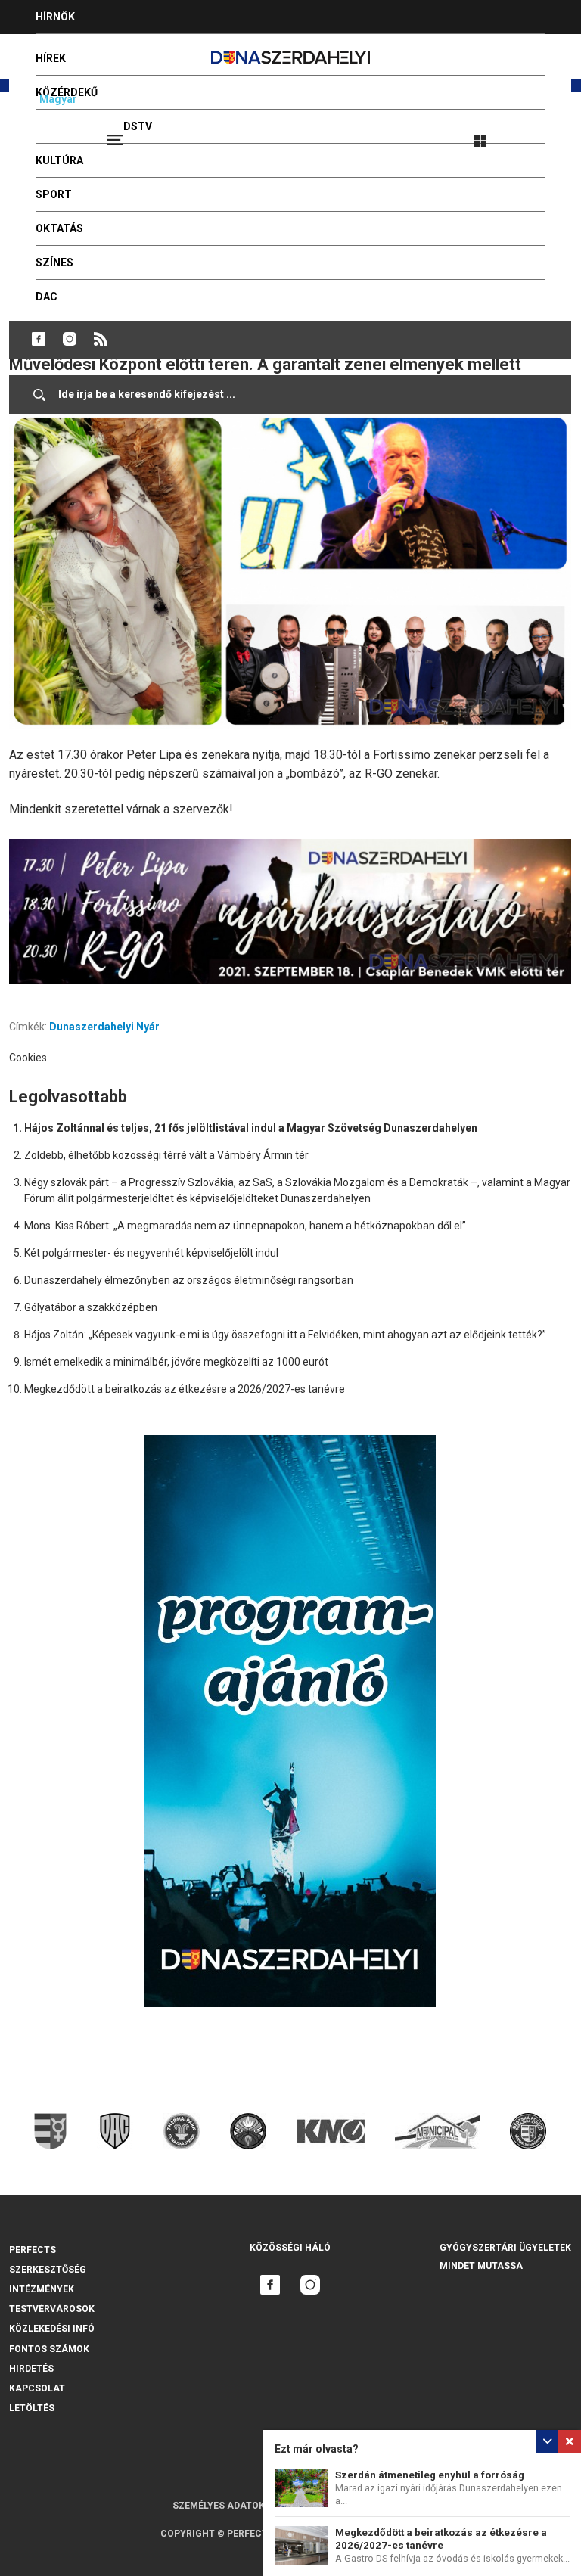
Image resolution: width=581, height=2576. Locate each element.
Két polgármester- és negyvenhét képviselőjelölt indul (151, 1253)
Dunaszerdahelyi (39, 339)
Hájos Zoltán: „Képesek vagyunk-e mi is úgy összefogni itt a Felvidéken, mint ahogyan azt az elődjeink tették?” (285, 1335)
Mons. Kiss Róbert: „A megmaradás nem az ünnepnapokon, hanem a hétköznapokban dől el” (245, 1226)
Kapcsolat (37, 2388)
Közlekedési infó (52, 2329)
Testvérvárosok (52, 2309)
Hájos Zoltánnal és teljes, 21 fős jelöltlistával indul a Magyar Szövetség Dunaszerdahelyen (251, 1128)
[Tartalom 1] (290, 912)
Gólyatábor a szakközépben (91, 1307)
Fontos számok (49, 2349)
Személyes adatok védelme (241, 2506)
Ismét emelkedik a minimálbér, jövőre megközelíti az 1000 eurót (176, 1362)
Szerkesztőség (48, 2270)
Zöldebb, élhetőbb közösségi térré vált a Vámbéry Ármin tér (166, 1155)
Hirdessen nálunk (87, 51)
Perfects (33, 2250)
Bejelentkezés (537, 134)
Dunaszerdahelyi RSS (101, 339)
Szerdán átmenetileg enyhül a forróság (430, 2475)
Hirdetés (31, 2369)
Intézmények (42, 2289)
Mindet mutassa (481, 2266)
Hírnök (55, 17)
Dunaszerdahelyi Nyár (104, 1027)
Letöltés (32, 2408)
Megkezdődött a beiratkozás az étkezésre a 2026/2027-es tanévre (185, 1389)
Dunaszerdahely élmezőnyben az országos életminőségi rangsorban (189, 1280)
